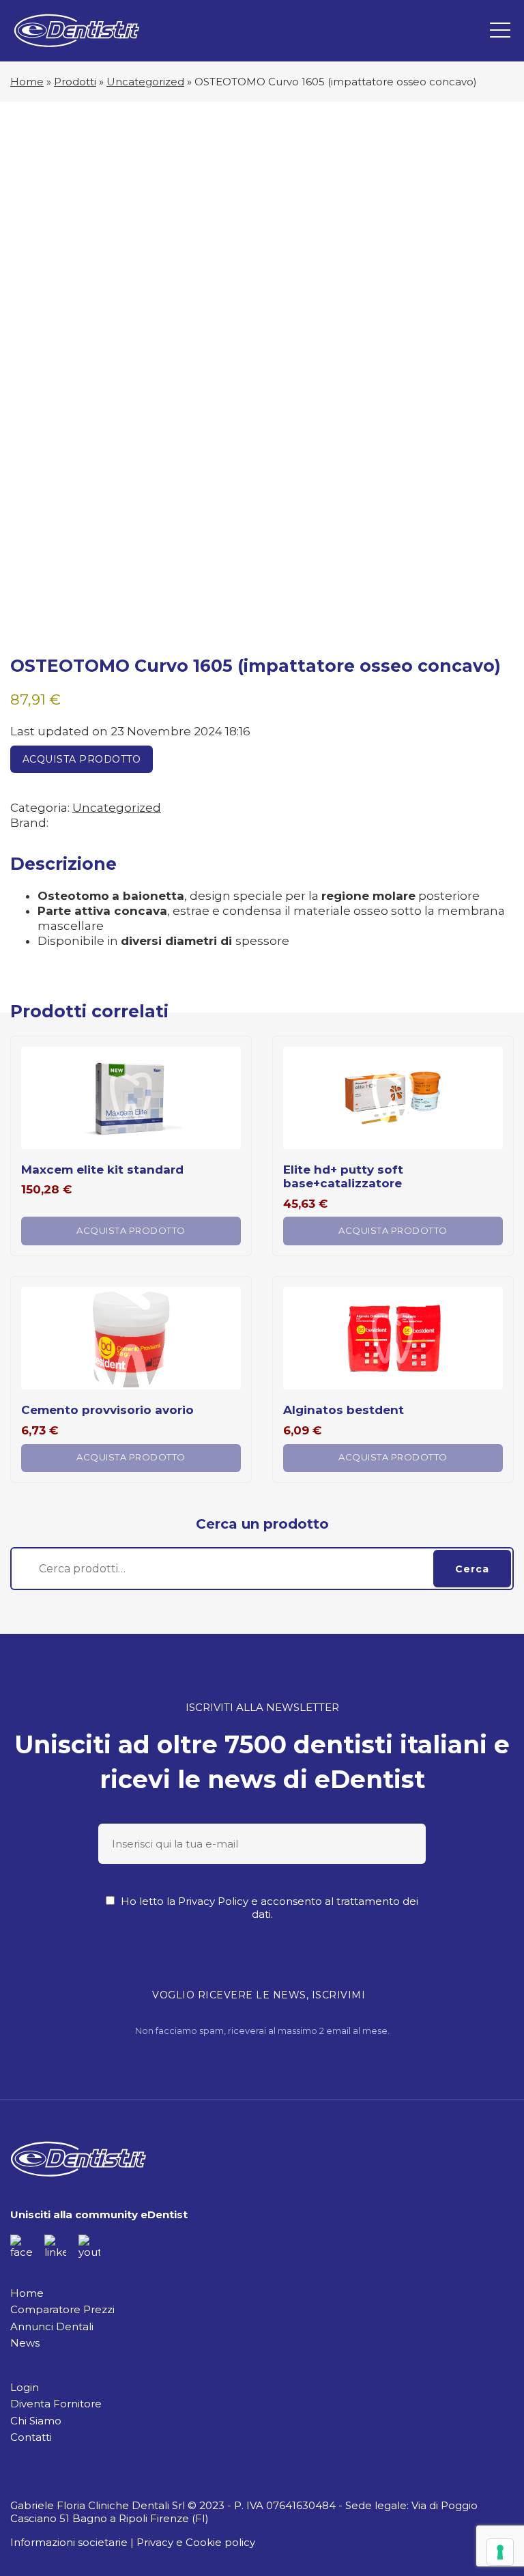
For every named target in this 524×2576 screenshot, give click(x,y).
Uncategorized (145, 82)
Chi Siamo (36, 2421)
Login (25, 2387)
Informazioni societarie (69, 2542)
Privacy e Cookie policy (196, 2542)
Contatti (31, 2437)
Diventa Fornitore (56, 2404)
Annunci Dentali (52, 2326)
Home (27, 82)
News (25, 2343)
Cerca (472, 1569)
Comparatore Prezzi (62, 2309)
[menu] (500, 31)
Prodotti (75, 82)
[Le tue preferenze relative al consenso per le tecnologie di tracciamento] (500, 2552)
